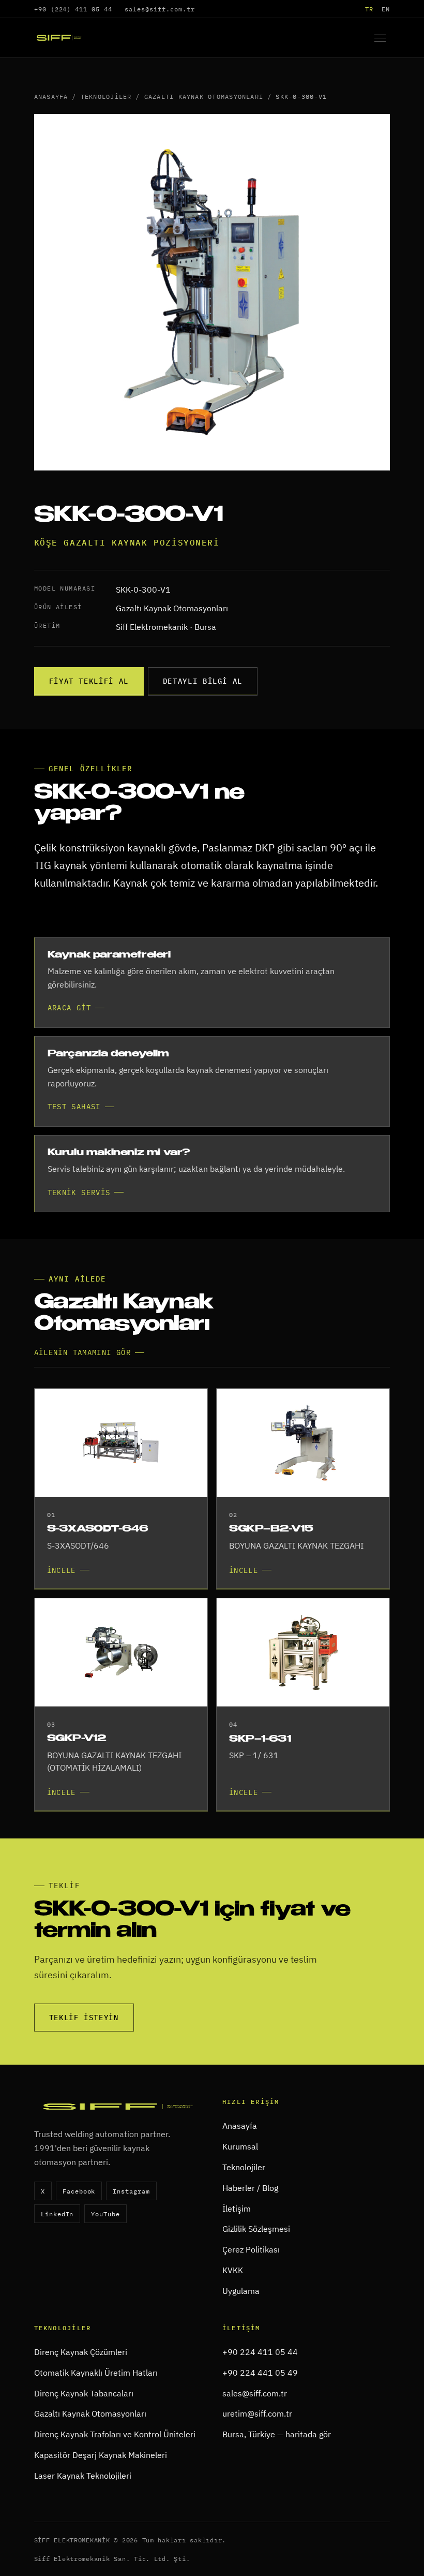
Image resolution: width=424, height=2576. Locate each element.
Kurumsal (240, 2146)
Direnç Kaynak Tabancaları (84, 2393)
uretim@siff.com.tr (257, 2413)
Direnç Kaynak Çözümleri (81, 2352)
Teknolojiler (106, 96)
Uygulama (241, 2291)
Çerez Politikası (251, 2249)
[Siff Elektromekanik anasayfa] (59, 38)
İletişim (237, 2209)
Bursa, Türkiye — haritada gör (277, 2434)
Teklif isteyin (84, 2018)
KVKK (233, 2270)
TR (369, 9)
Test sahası (74, 1107)
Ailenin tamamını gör (82, 1352)
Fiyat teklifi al (89, 681)
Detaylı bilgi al (203, 681)
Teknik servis (79, 1193)
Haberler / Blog (250, 2188)
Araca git (69, 1008)
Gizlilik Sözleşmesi (256, 2229)
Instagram (131, 2191)
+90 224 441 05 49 (260, 2373)
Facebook (79, 2191)
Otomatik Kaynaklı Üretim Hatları (96, 2373)
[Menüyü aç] (380, 38)
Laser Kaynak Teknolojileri (83, 2476)
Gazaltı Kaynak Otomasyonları (204, 96)
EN (386, 9)
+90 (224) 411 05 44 (73, 9)
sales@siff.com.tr (160, 9)
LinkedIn (57, 2214)
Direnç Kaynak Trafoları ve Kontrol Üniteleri (115, 2434)
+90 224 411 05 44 (260, 2352)
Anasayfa (51, 96)
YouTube (105, 2214)
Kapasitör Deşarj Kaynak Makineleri (101, 2455)
